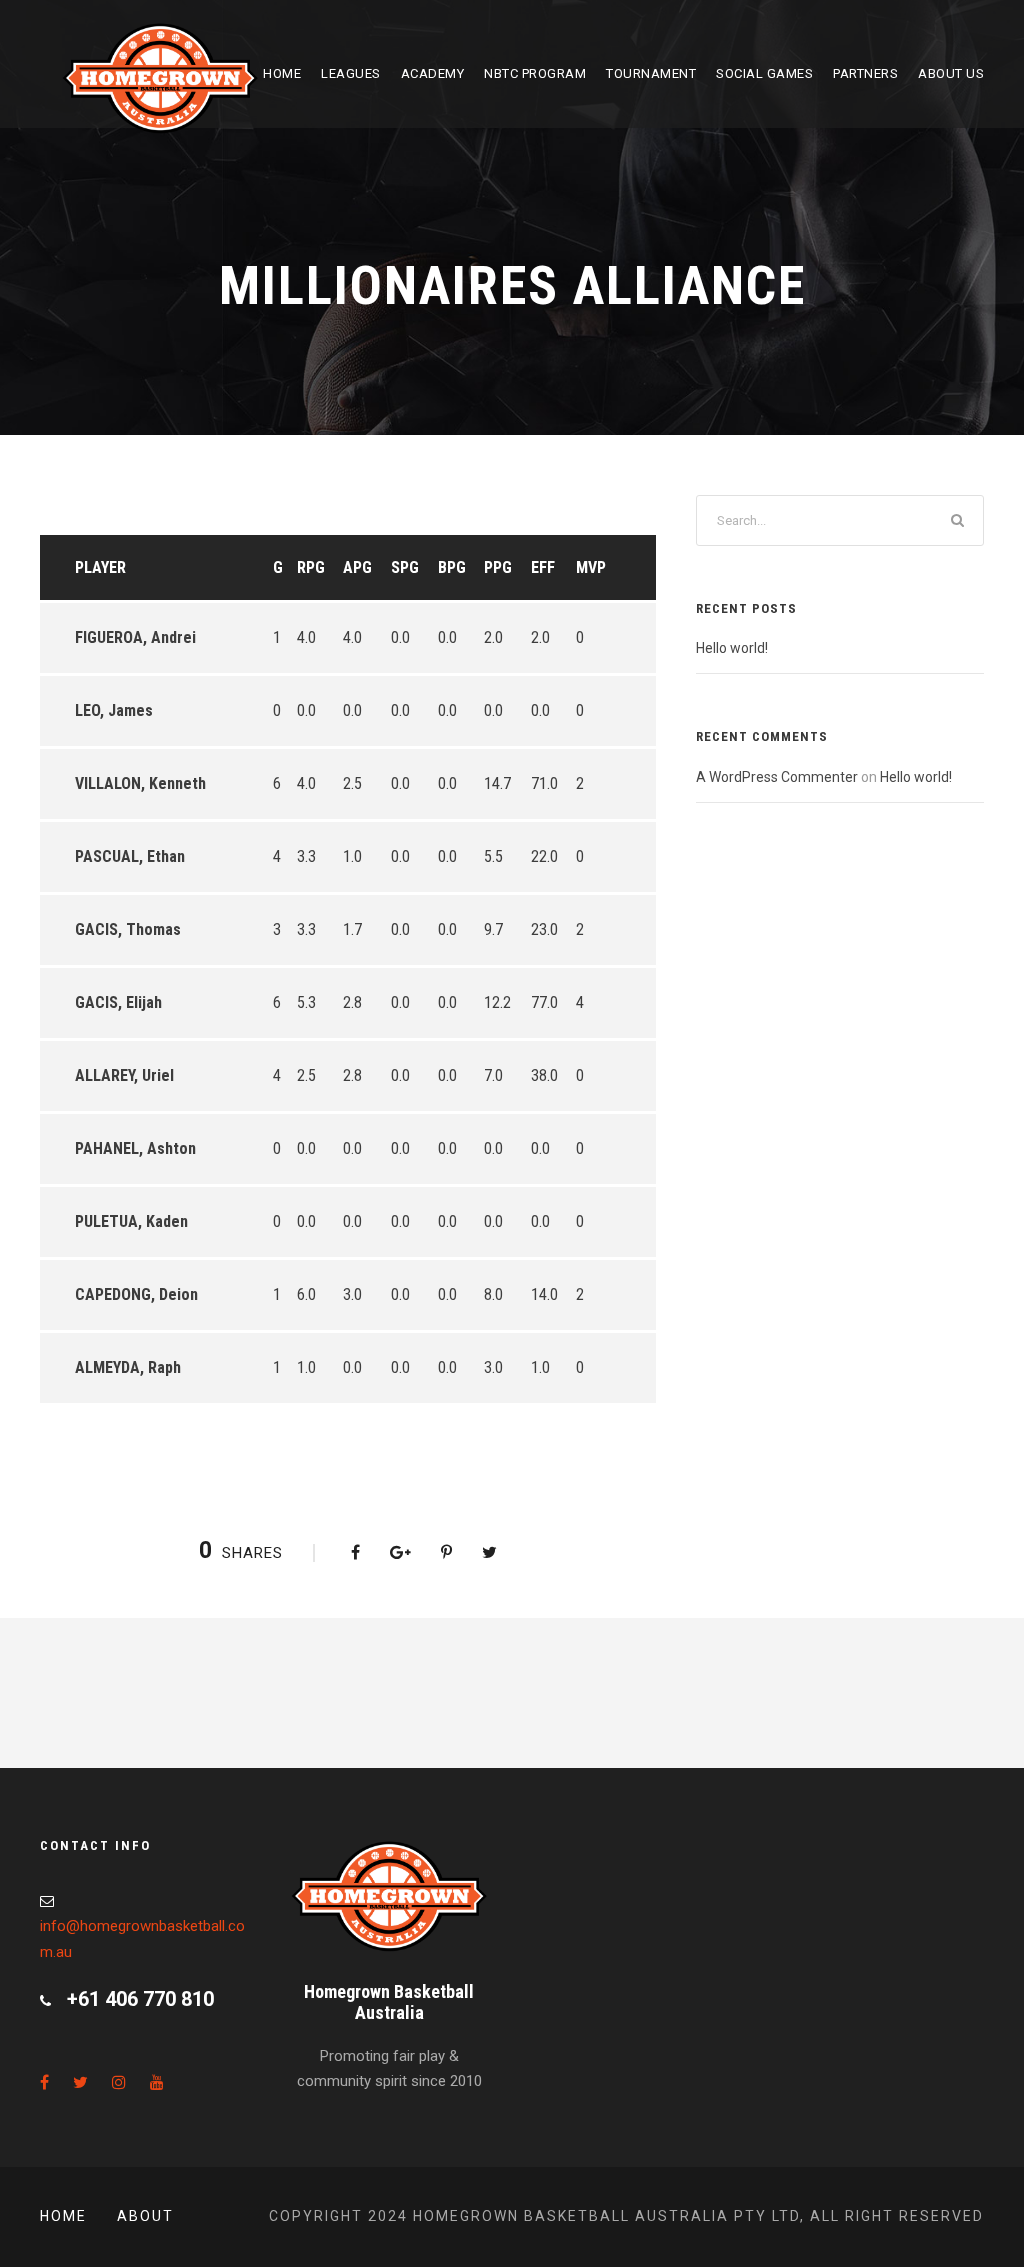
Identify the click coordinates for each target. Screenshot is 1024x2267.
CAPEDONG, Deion (136, 1294)
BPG (452, 567)
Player (100, 567)
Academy (433, 73)
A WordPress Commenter (777, 777)
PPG (498, 567)
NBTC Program (535, 73)
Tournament (651, 73)
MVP (591, 567)
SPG (405, 567)
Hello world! (732, 648)
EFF (543, 567)
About (145, 2216)
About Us (951, 73)
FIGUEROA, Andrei (135, 637)
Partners (865, 73)
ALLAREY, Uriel (124, 1075)
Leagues (351, 73)
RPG (311, 567)
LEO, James (114, 710)
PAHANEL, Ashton (135, 1148)
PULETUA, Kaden (131, 1221)
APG (357, 567)
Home (282, 73)
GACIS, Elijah (118, 1002)
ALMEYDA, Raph (128, 1367)
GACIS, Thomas (128, 929)
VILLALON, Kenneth (140, 783)
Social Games (764, 73)
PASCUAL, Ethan (130, 856)
